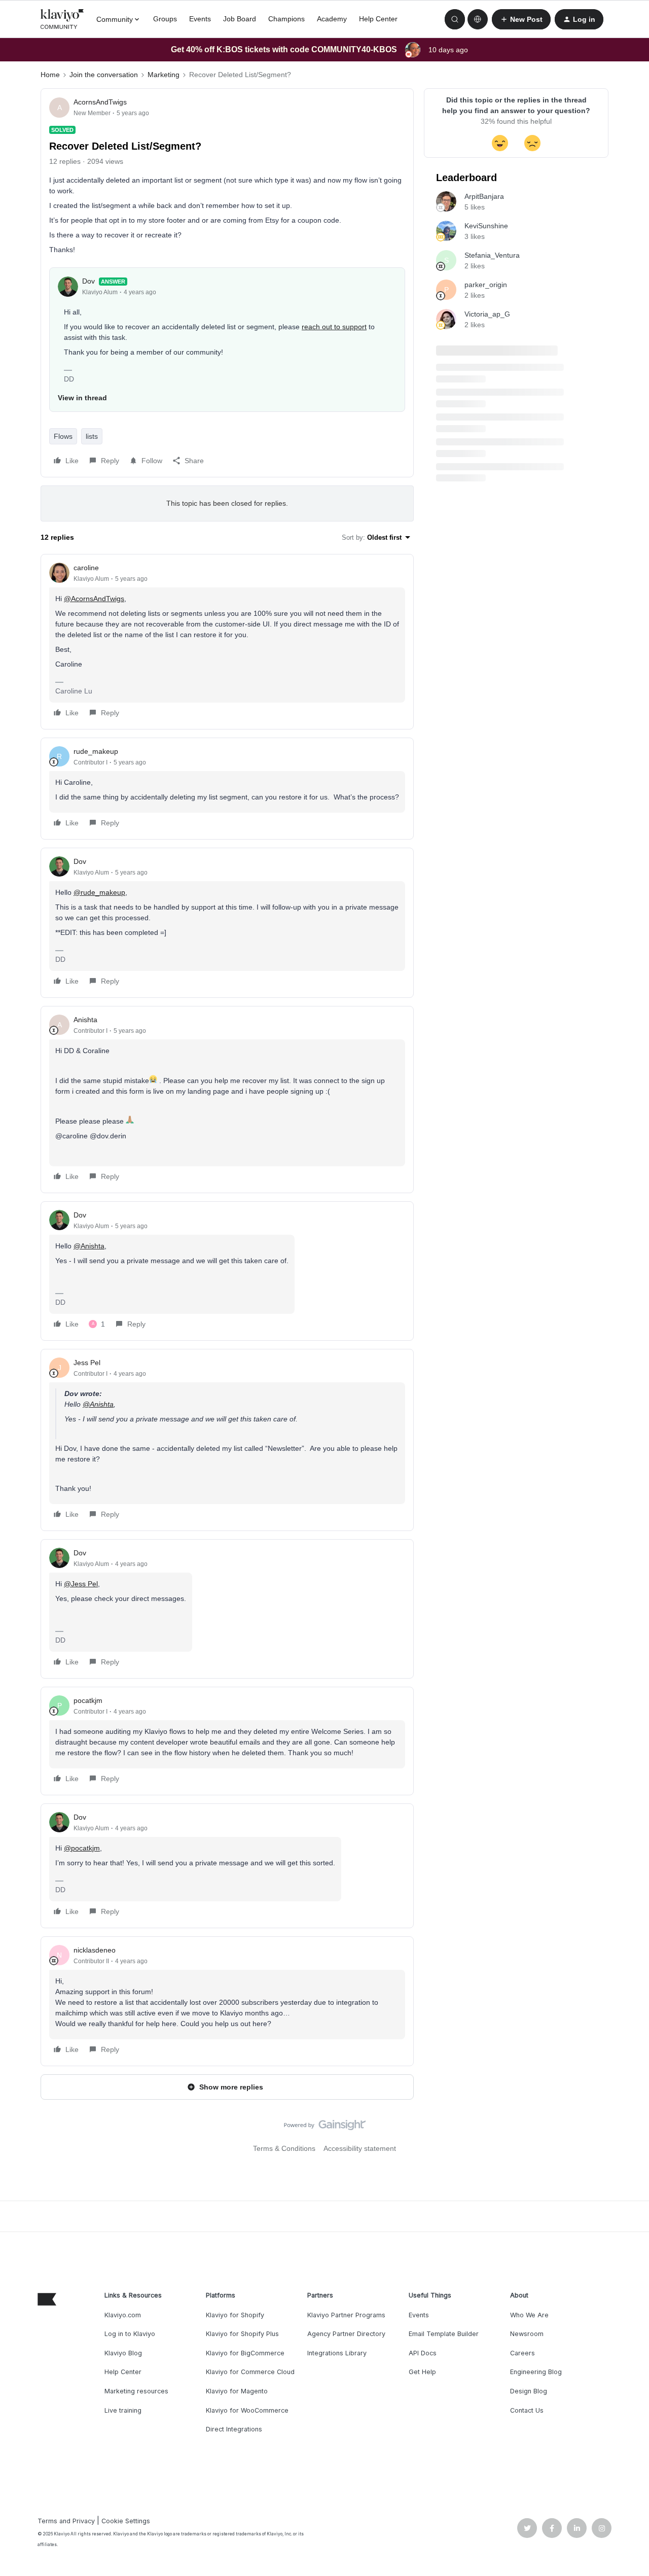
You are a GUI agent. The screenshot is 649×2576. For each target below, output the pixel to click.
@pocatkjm (82, 1848)
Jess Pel (87, 1363)
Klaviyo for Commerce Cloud (250, 2372)
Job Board (240, 19)
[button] (521, 19)
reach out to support (334, 327)
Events (200, 19)
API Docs (423, 2353)
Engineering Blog (536, 2372)
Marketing (164, 75)
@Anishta (89, 1246)
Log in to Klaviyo (130, 2334)
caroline (86, 568)
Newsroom (527, 2334)
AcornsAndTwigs (100, 102)
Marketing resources (136, 2391)
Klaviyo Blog (123, 2353)
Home (50, 75)
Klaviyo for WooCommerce (247, 2410)
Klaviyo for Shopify (235, 2315)
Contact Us (527, 2410)
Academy (332, 19)
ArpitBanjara (484, 196)
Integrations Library (337, 2353)
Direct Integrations (234, 2429)
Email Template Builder (444, 2334)
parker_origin (486, 285)
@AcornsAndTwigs (94, 599)
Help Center (378, 19)
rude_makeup (96, 751)
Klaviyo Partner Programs (346, 2315)
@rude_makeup (99, 892)
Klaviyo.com (123, 2315)
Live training (123, 2410)
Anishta (85, 1020)
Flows (63, 436)
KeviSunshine (486, 226)
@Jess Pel (81, 1584)
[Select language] (478, 19)
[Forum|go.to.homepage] (62, 19)
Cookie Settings (126, 2521)
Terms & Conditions (284, 2148)
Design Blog (529, 2391)
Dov (88, 281)
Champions (286, 19)
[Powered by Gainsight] (325, 2128)
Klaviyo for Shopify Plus (242, 2334)
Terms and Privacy (66, 2521)
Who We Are (529, 2315)
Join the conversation (104, 75)
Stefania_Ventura (492, 255)
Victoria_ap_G (487, 314)
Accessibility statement (360, 2148)
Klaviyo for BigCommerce (245, 2353)
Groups (165, 19)
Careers (522, 2353)
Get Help (422, 2372)
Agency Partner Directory (346, 2334)
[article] (227, 642)
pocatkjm (88, 1700)
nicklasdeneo (95, 1950)
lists (92, 436)
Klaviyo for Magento (237, 2391)
